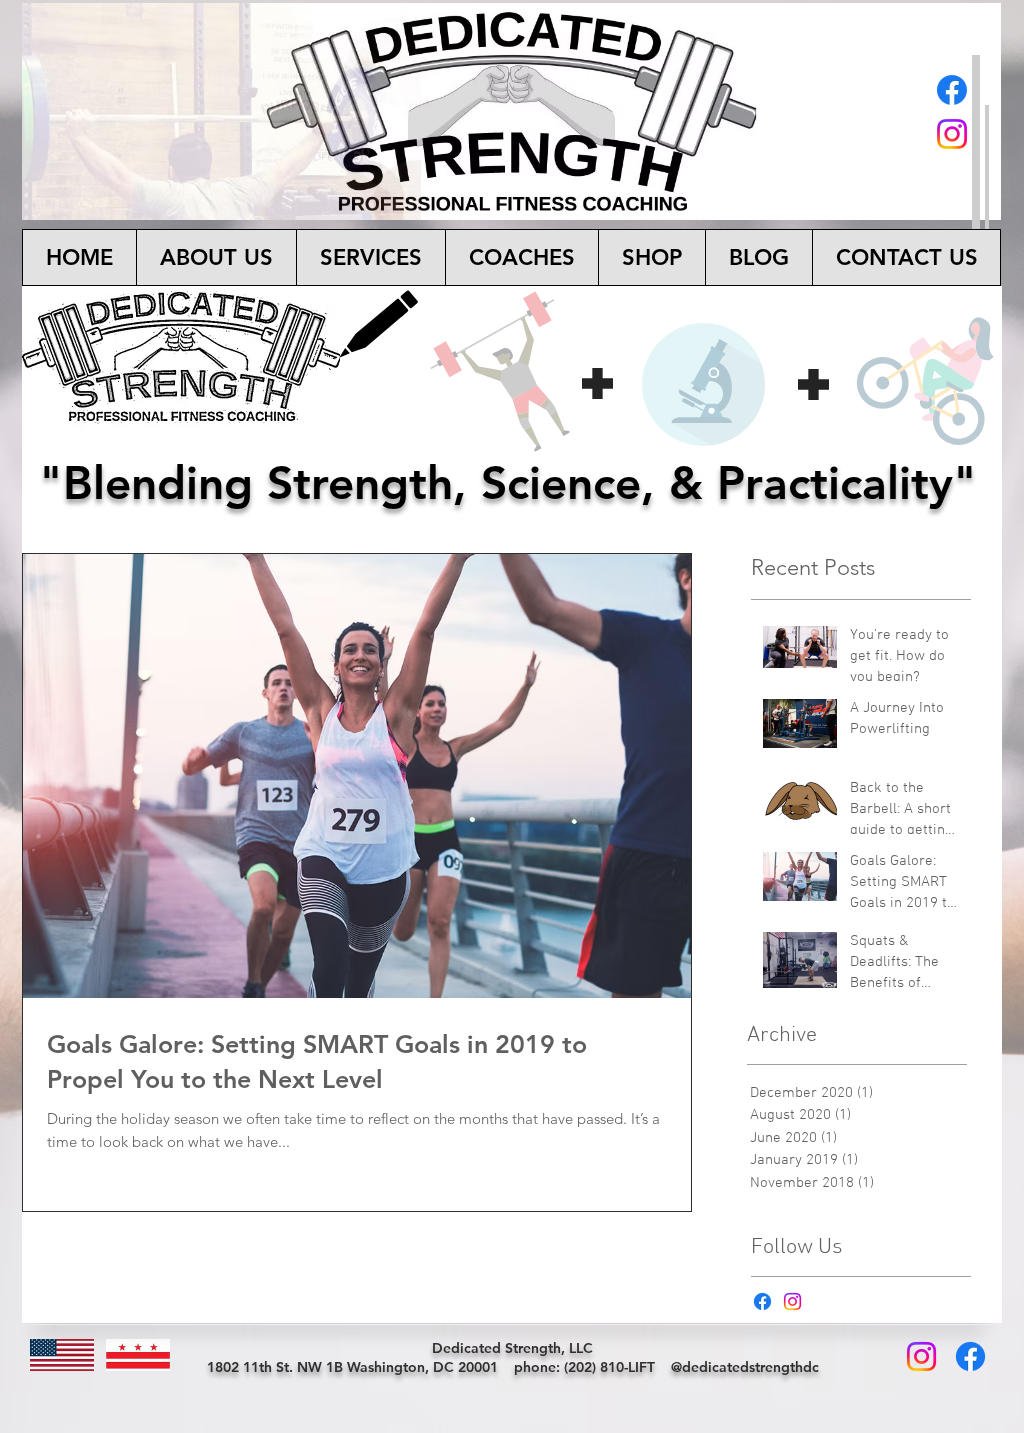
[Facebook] (952, 90)
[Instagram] (952, 134)
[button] (370, 257)
